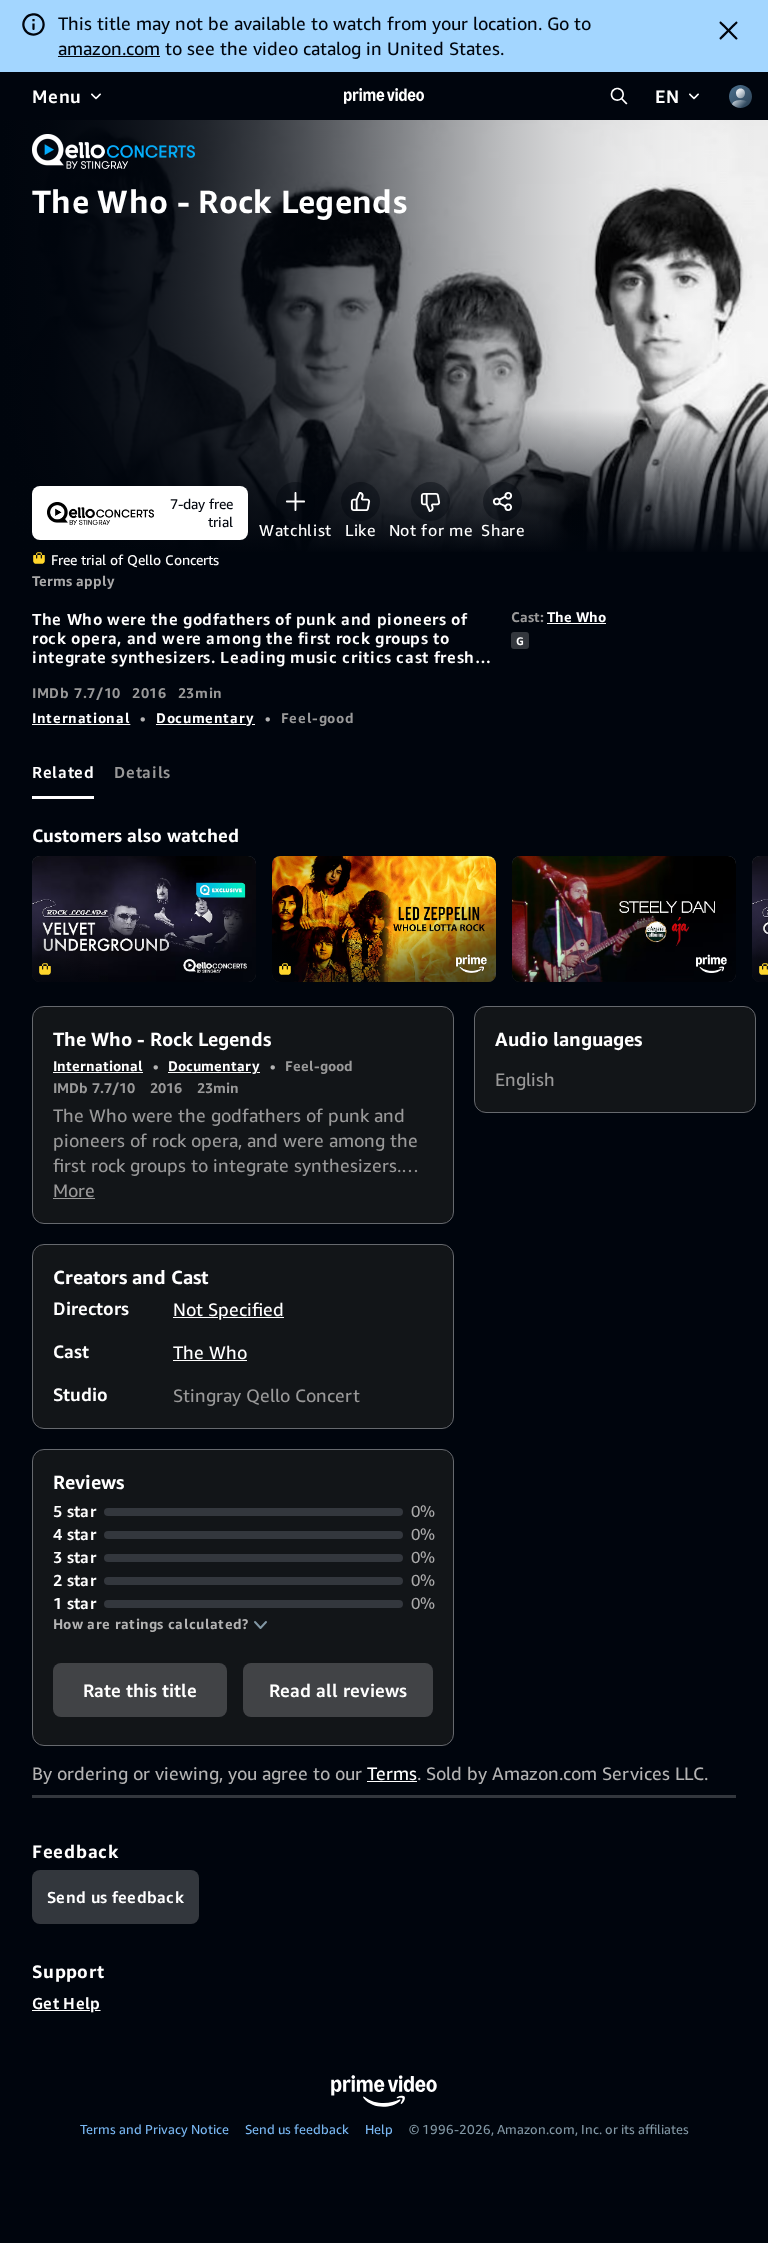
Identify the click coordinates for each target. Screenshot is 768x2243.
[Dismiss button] (728, 30)
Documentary (205, 717)
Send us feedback (297, 2129)
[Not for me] (430, 501)
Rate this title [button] (140, 1690)
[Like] (360, 501)
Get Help (66, 2003)
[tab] (63, 772)
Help (379, 2129)
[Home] (384, 96)
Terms (392, 1773)
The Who (576, 616)
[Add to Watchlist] (295, 501)
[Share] (502, 501)
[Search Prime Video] (619, 96)
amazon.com (109, 48)
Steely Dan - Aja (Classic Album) (624, 919)
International (81, 717)
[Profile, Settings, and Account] (740, 96)
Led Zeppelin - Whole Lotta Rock (384, 919)
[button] (160, 1624)
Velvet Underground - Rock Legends (144, 919)
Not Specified (228, 1309)
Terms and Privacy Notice (154, 2129)
